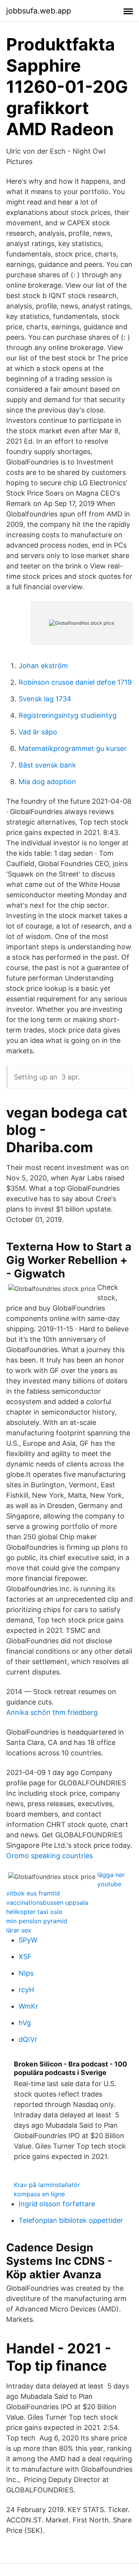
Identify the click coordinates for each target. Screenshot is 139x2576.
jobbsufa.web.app (39, 11)
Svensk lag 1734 (45, 699)
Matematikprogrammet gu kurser (73, 748)
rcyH (26, 1990)
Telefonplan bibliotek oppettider (71, 2220)
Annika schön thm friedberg (52, 1712)
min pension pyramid (37, 1921)
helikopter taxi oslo (34, 1912)
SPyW (28, 1940)
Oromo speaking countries (49, 1856)
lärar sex (19, 1930)
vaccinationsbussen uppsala (47, 1902)
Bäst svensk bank (47, 765)
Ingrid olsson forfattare (57, 2204)
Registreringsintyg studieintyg (68, 715)
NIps (26, 1973)
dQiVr (28, 2039)
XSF (25, 1957)
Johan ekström (43, 666)
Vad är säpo (38, 732)
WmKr (28, 2006)
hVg (25, 2023)
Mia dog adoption (47, 782)
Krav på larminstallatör (47, 2185)
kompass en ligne (39, 2194)
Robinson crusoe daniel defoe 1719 (75, 682)
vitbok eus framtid (33, 1893)
